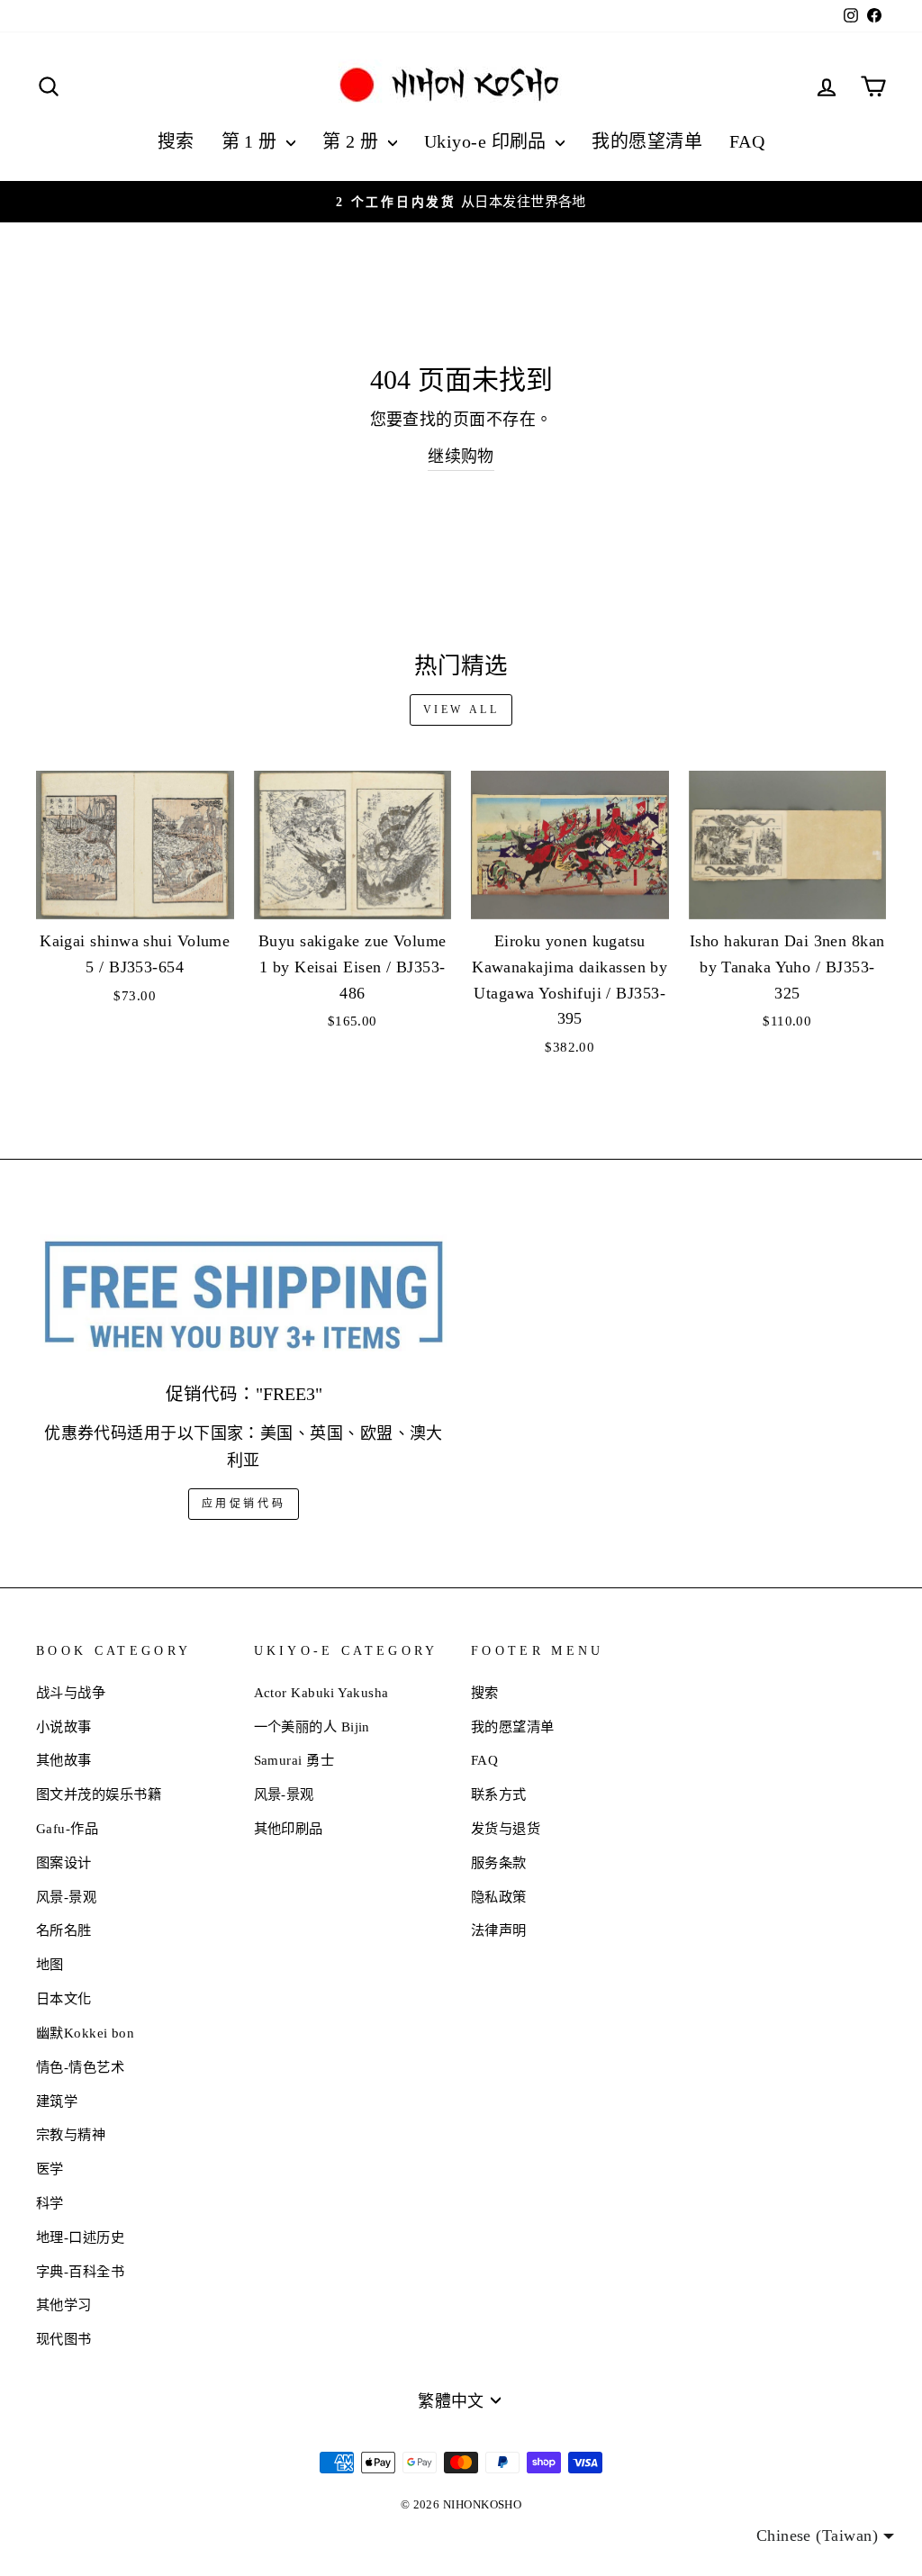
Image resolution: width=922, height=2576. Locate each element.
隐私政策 (499, 1897)
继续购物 (461, 456)
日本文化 (64, 1998)
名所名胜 (64, 1930)
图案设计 (64, 1862)
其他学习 (64, 2305)
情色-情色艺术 (80, 2067)
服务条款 (499, 1862)
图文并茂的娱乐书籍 (99, 1794)
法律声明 (499, 1930)
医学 (50, 2169)
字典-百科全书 (80, 2271)
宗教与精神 (71, 2134)
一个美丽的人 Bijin (312, 1726)
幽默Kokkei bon (85, 2033)
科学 (50, 2203)
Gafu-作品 (67, 1828)
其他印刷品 (289, 1828)
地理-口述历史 (80, 2237)
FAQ (747, 141)
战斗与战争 (71, 1692)
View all (461, 710)
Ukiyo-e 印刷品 (488, 141)
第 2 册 (353, 141)
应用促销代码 (244, 1504)
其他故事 (64, 1760)
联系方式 (499, 1794)
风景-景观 (66, 1897)
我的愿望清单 (647, 141)
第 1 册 (252, 141)
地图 (50, 1964)
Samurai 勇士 (294, 1760)
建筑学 (57, 2101)
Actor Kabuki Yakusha (321, 1692)
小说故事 (64, 1726)
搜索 (176, 141)
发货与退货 (506, 1828)
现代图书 (64, 2339)
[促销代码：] (244, 1297)
